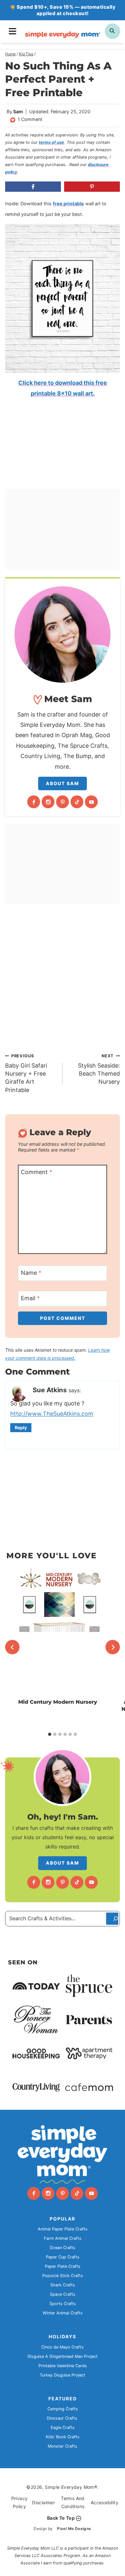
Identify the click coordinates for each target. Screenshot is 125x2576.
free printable (68, 204)
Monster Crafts (63, 2446)
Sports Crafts (63, 2304)
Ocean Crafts (63, 2248)
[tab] (50, 1734)
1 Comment (30, 119)
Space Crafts (63, 2294)
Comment (37, 1172)
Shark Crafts (63, 2285)
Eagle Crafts (63, 2428)
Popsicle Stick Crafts (63, 2276)
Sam (18, 111)
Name (31, 1273)
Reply (21, 1427)
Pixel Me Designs (74, 2529)
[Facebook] (34, 802)
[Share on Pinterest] (92, 187)
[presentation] (58, 1632)
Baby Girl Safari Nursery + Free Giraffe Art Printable (26, 1073)
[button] (19, 233)
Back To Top (61, 2518)
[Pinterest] (63, 802)
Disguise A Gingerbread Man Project (63, 2356)
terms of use (51, 142)
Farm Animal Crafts (63, 2238)
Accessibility (104, 2502)
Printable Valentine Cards (63, 2366)
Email (30, 1298)
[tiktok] (77, 802)
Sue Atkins (50, 1390)
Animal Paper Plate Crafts (63, 2229)
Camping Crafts (63, 2409)
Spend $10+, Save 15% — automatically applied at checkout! (66, 10)
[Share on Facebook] (33, 187)
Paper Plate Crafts (63, 2266)
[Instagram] (48, 802)
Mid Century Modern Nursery (58, 1702)
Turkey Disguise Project (63, 2375)
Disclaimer (43, 2502)
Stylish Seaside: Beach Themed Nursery (99, 1069)
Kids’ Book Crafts (63, 2437)
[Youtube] (91, 802)
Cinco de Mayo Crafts (63, 2347)
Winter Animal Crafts (63, 2313)
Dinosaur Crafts (62, 2418)
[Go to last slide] (12, 1647)
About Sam (63, 783)
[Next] (113, 1647)
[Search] (112, 1919)
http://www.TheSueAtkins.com (52, 1414)
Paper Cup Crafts (63, 2257)
